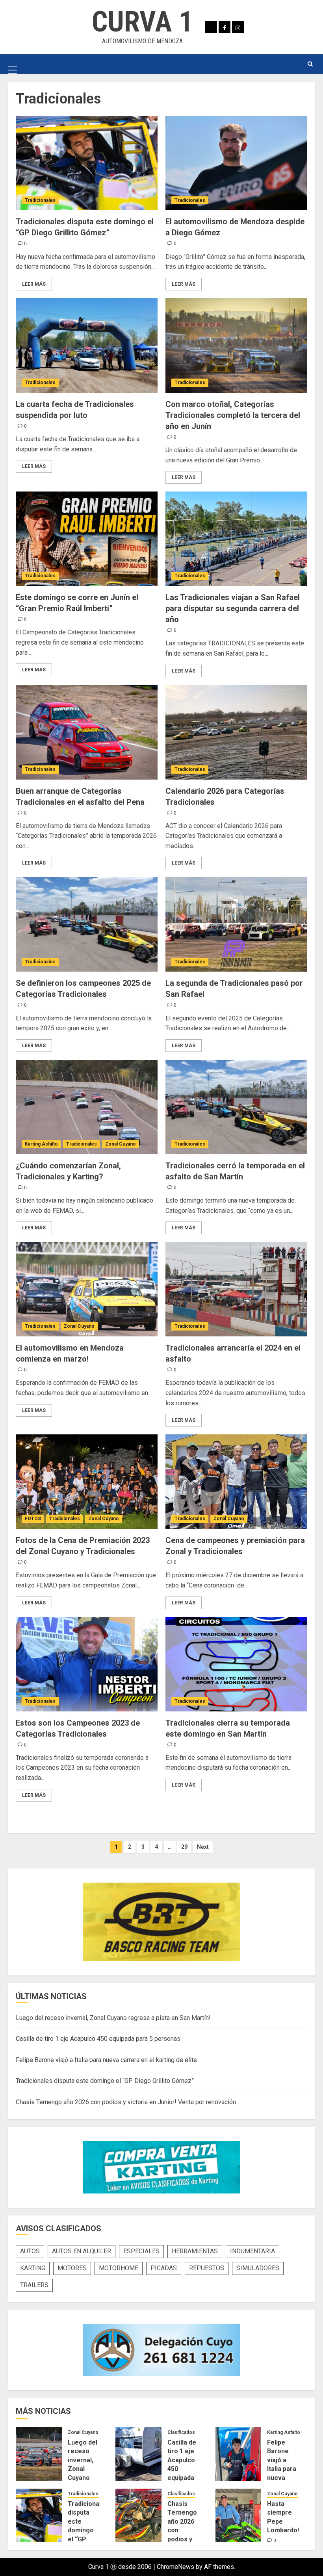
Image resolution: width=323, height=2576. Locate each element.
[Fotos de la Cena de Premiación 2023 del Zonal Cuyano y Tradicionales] (87, 1482)
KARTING (33, 2268)
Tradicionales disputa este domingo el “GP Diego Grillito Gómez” (105, 2081)
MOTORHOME (119, 2268)
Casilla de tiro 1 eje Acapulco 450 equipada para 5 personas (98, 2039)
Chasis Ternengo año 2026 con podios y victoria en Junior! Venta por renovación (126, 2102)
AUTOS (30, 2251)
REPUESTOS (207, 2268)
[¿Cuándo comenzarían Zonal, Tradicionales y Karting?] (87, 1107)
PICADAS (164, 2268)
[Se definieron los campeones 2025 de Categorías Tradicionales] (87, 924)
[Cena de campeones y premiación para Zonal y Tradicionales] (236, 1482)
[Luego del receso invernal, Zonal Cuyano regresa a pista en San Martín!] (39, 2454)
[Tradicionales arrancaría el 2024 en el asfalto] (236, 1289)
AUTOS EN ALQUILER (82, 2251)
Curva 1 (142, 22)
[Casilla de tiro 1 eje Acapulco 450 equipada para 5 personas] (138, 2454)
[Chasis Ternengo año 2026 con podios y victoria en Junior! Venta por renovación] (138, 2515)
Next (203, 1847)
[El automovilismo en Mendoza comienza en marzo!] (87, 1289)
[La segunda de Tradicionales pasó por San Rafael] (236, 924)
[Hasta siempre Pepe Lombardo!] (239, 2515)
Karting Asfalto (41, 1144)
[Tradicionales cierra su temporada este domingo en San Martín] (236, 1664)
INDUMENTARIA (252, 2251)
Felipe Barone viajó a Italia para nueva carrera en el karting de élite (106, 2060)
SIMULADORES (258, 2268)
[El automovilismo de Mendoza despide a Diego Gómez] (236, 163)
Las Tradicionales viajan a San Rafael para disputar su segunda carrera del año (233, 608)
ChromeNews (175, 2567)
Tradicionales (40, 200)
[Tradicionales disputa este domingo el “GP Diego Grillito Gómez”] (87, 163)
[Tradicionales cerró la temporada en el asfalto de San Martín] (236, 1107)
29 (184, 1847)
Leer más (34, 284)
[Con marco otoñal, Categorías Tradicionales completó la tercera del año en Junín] (236, 346)
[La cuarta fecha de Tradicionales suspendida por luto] (87, 346)
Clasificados (181, 2432)
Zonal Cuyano (121, 1144)
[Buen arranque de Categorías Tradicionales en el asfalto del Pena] (87, 732)
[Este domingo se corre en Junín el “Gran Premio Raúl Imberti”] (87, 539)
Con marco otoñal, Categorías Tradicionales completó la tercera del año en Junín (233, 415)
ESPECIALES (141, 2251)
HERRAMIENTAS (195, 2251)
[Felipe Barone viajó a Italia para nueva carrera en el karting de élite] (239, 2454)
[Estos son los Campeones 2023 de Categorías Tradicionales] (87, 1664)
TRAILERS (34, 2285)
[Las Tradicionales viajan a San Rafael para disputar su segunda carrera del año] (236, 539)
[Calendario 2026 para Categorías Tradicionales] (236, 732)
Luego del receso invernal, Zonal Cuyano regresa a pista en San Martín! (113, 2018)
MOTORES (72, 2268)
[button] (12, 64)
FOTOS (33, 1519)
